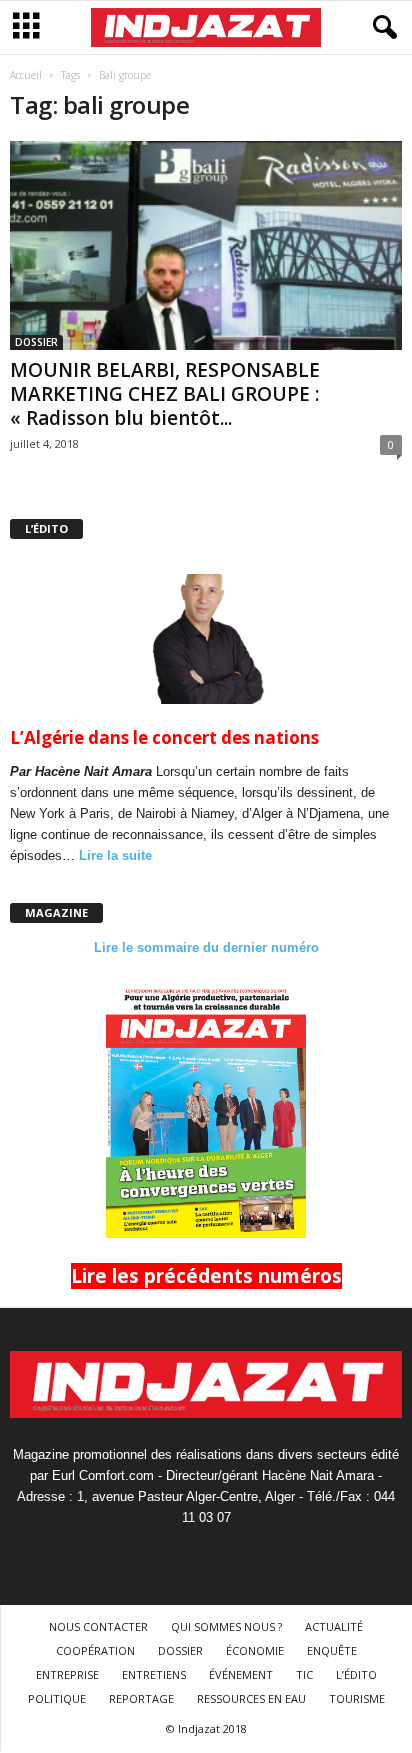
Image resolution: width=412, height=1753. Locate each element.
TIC (304, 1674)
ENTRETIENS (154, 1674)
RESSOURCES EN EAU (251, 1698)
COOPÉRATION (95, 1650)
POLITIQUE (57, 1698)
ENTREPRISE (67, 1674)
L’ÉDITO (356, 1674)
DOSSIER (36, 342)
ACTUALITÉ (334, 1626)
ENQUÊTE (332, 1650)
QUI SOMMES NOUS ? (226, 1626)
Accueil (26, 75)
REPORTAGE (141, 1698)
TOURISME (357, 1698)
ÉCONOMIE (255, 1650)
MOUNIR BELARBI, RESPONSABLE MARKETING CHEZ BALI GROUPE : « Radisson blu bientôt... (165, 394)
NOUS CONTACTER (98, 1626)
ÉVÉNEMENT (241, 1674)
